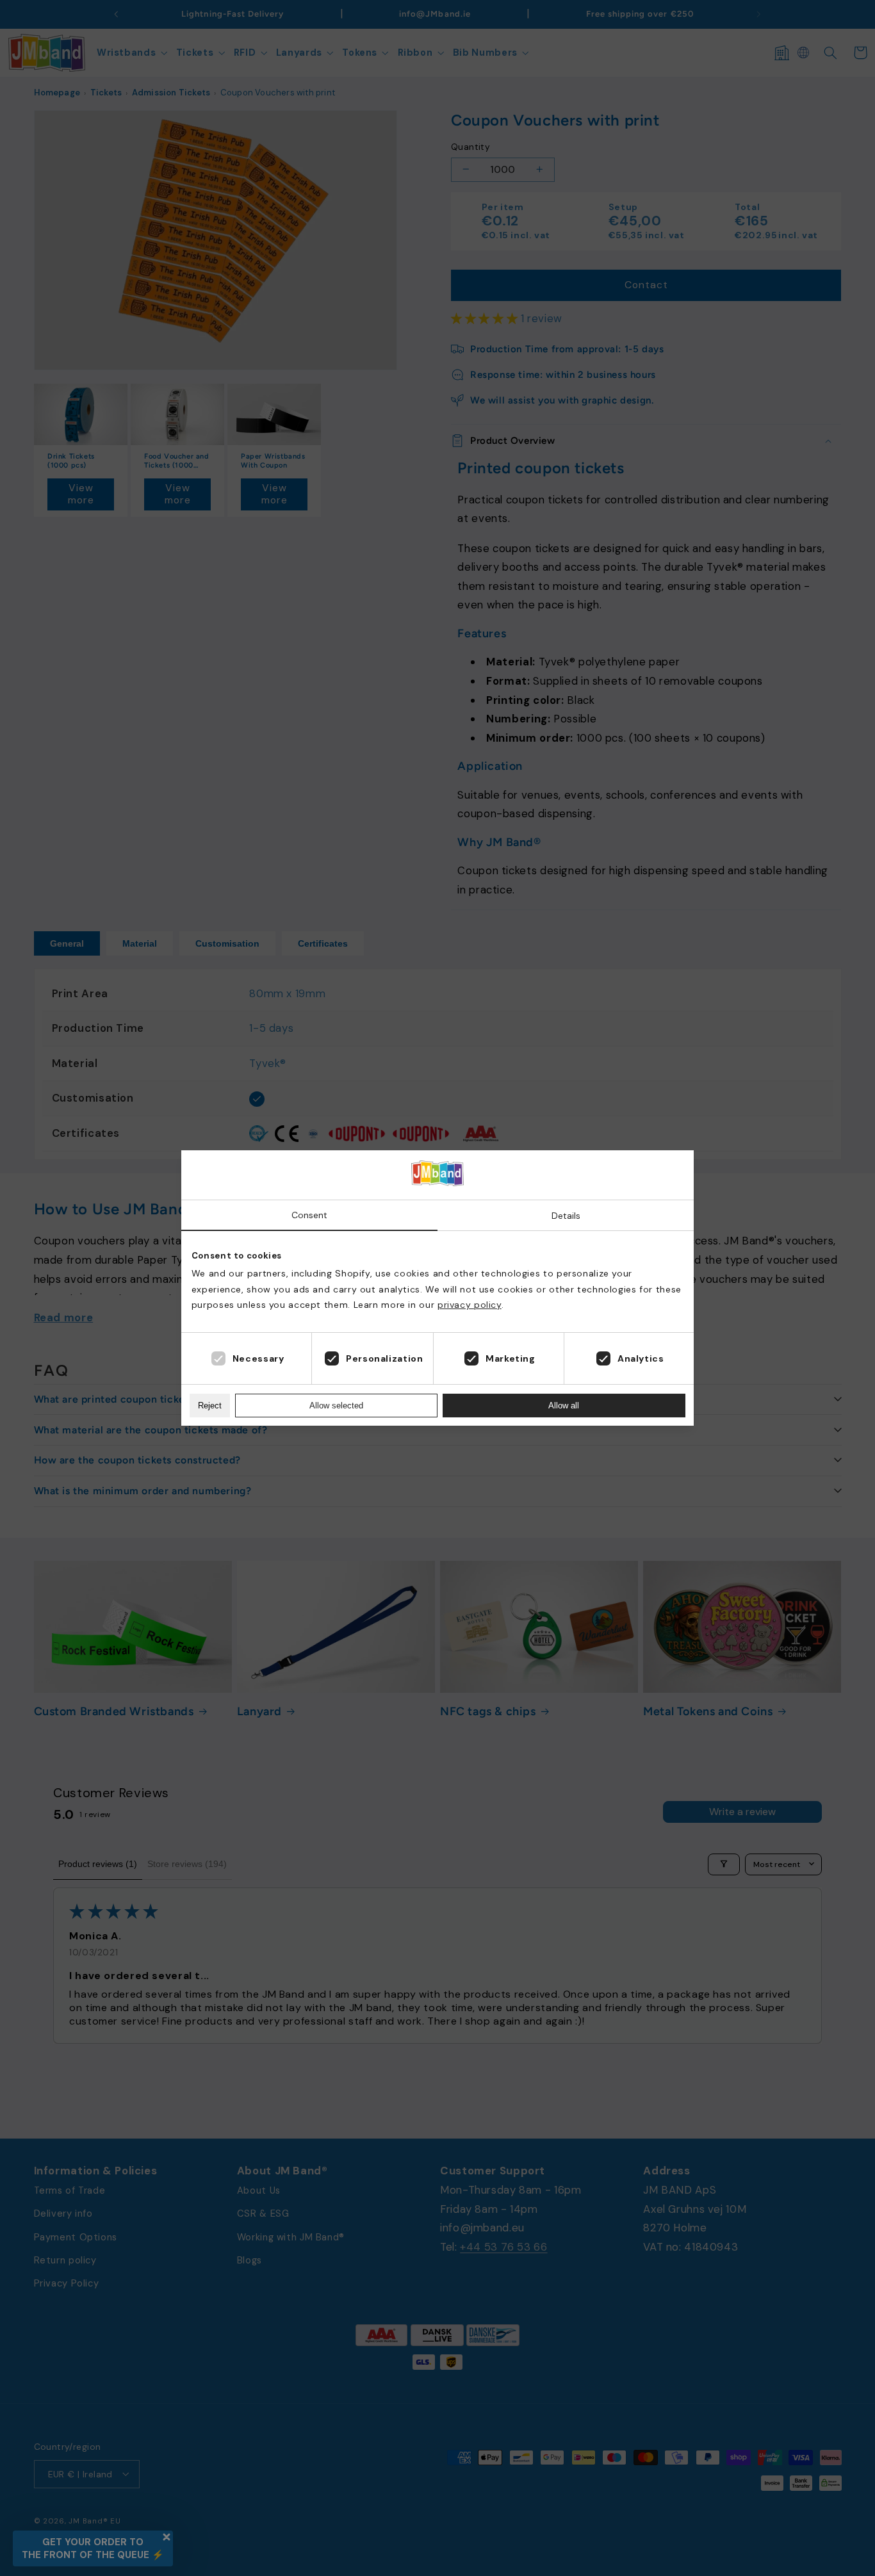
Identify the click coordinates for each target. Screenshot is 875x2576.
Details (566, 1216)
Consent (309, 1215)
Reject (210, 1406)
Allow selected (336, 1406)
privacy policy (470, 1305)
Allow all (564, 1406)
